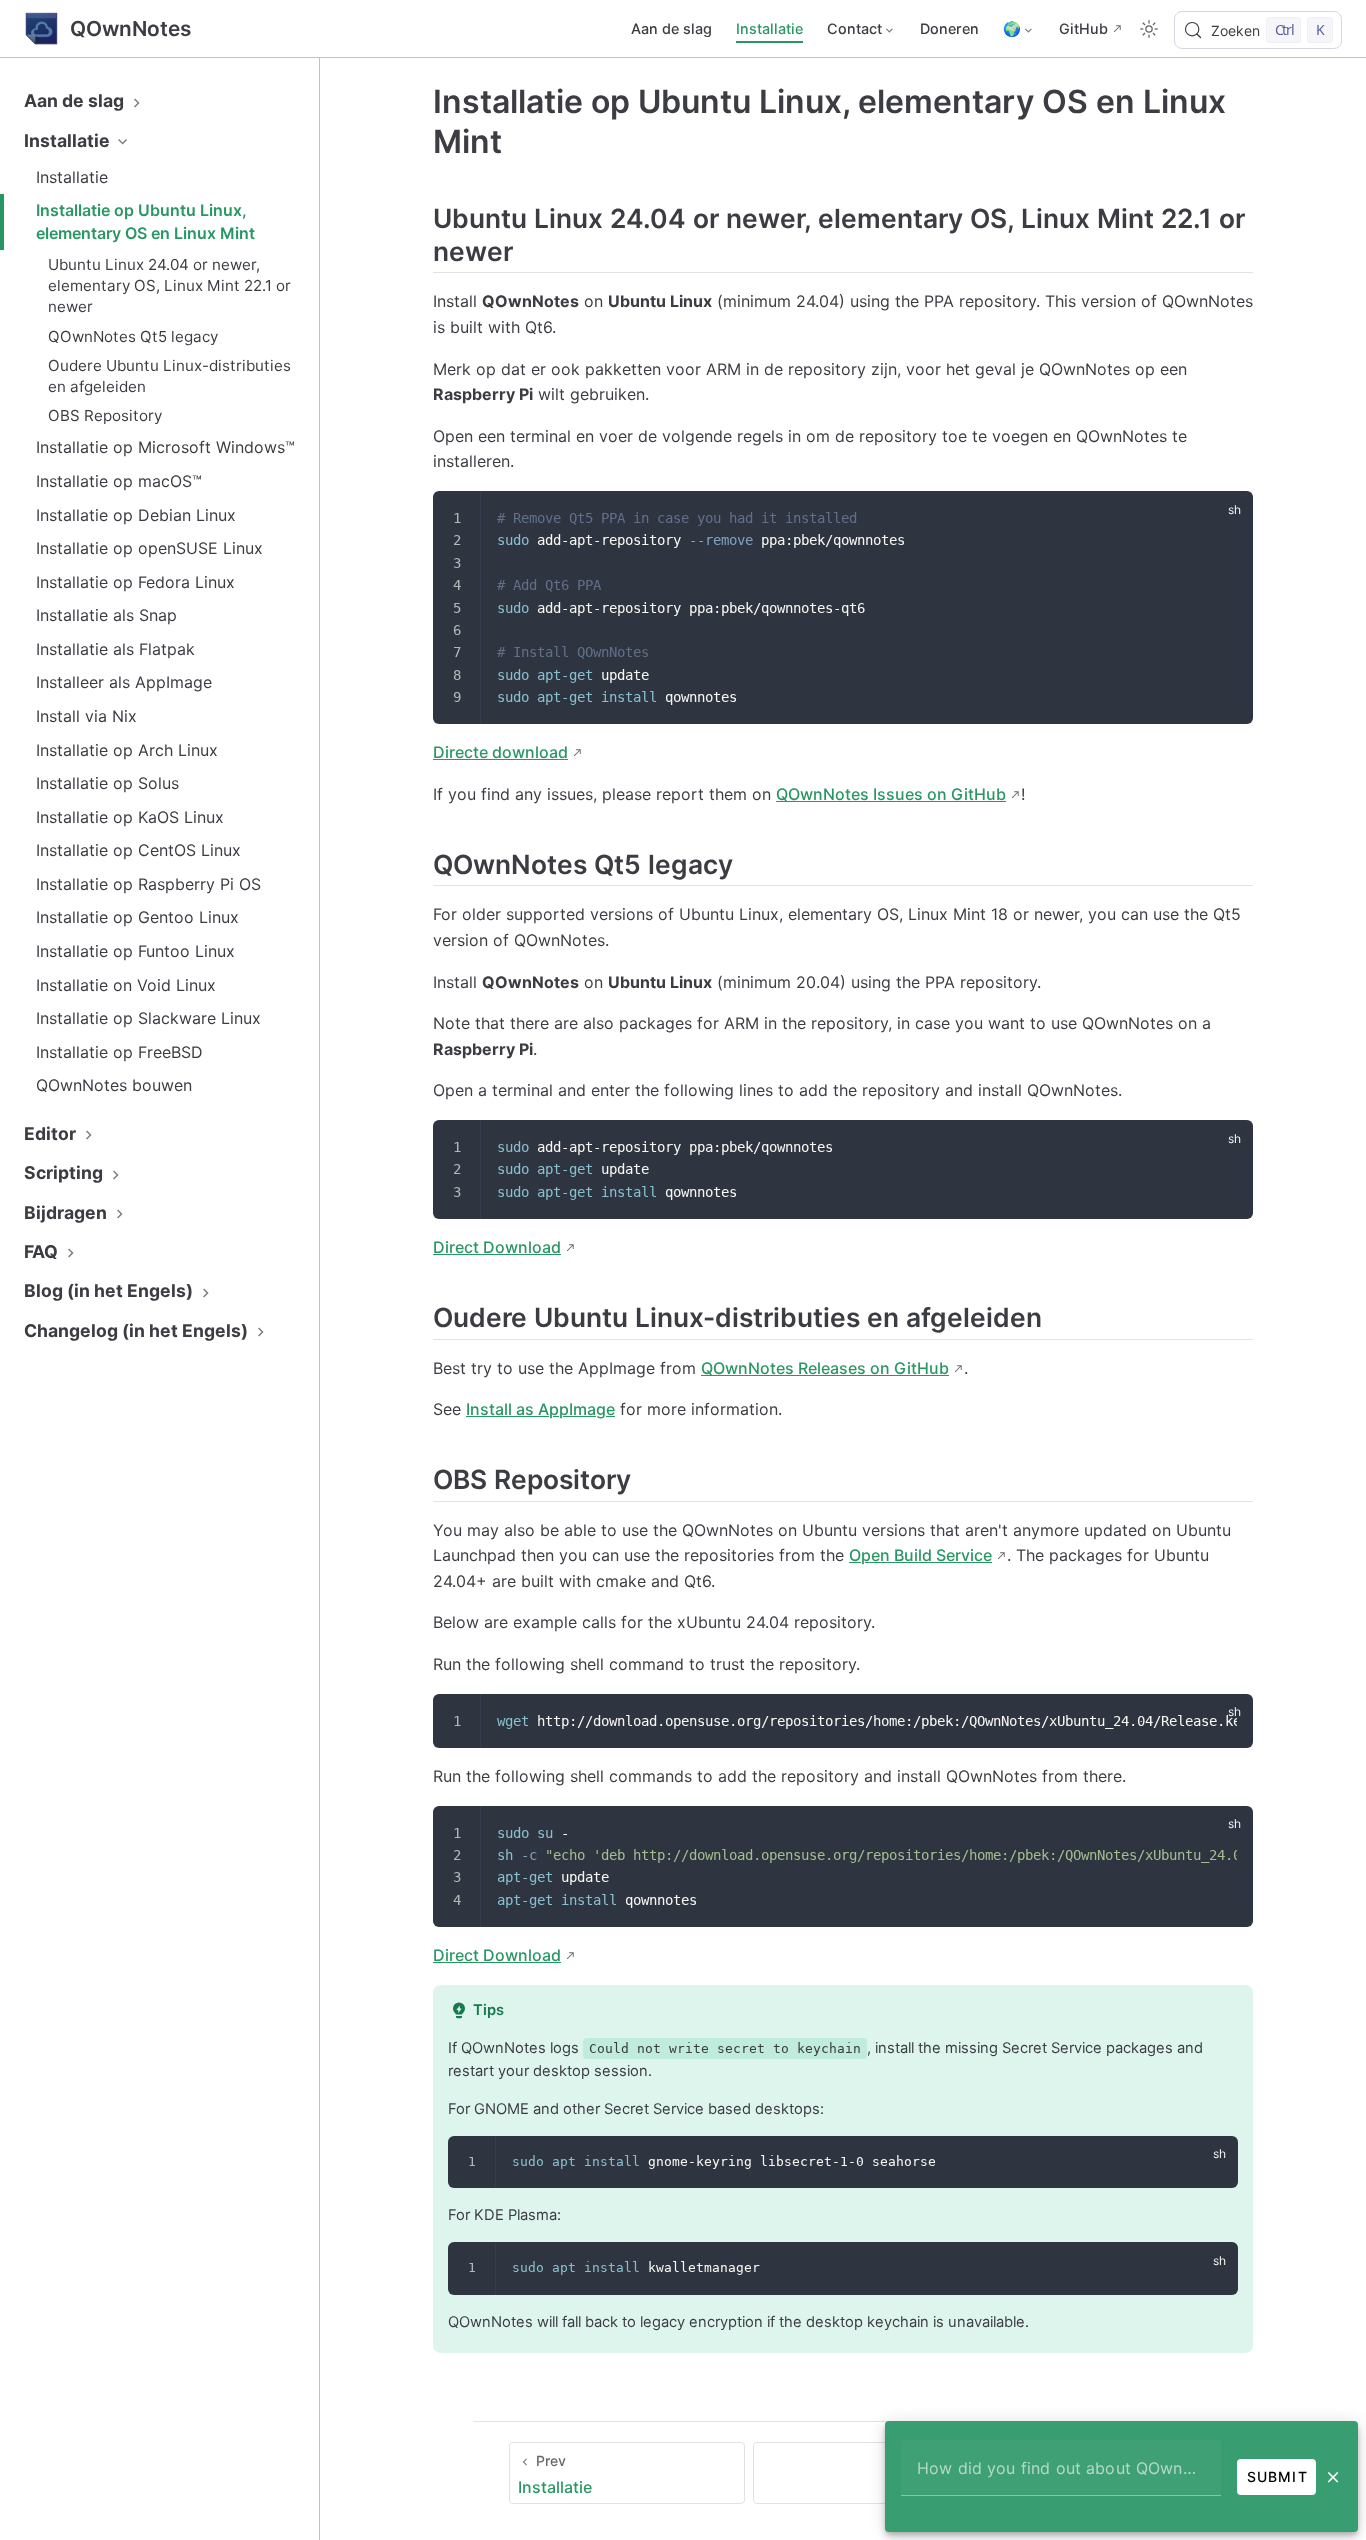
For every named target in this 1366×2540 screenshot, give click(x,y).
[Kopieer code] (1225, 519)
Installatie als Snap (106, 615)
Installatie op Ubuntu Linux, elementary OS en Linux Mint (145, 221)
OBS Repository (105, 415)
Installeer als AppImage (124, 682)
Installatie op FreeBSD (119, 1052)
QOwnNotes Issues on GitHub (891, 794)
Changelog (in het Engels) (138, 1330)
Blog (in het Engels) (110, 1290)
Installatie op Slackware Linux (148, 1018)
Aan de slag (671, 28)
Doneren (949, 28)
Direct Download (497, 1247)
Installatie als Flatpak (115, 649)
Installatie (769, 28)
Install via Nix (86, 716)
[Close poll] (1333, 2477)
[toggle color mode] (1149, 29)
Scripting (65, 1172)
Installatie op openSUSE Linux (149, 548)
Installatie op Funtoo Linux (135, 951)
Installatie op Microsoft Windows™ (165, 447)
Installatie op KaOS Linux (130, 817)
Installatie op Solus (107, 783)
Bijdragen (67, 1212)
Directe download (500, 752)
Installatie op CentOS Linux (138, 850)
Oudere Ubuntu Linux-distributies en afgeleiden (169, 376)
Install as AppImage (540, 1409)
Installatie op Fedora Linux (135, 582)
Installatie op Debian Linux (136, 515)
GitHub (1083, 28)
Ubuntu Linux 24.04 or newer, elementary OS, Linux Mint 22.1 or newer (169, 286)
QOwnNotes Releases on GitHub (825, 1368)
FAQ (43, 1251)
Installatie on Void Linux (126, 985)
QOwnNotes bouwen (114, 1085)
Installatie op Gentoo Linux (137, 917)
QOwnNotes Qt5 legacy (133, 336)
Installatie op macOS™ (119, 481)
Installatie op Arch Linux (127, 750)
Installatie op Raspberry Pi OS (148, 884)
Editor (52, 1133)
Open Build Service (920, 1555)
